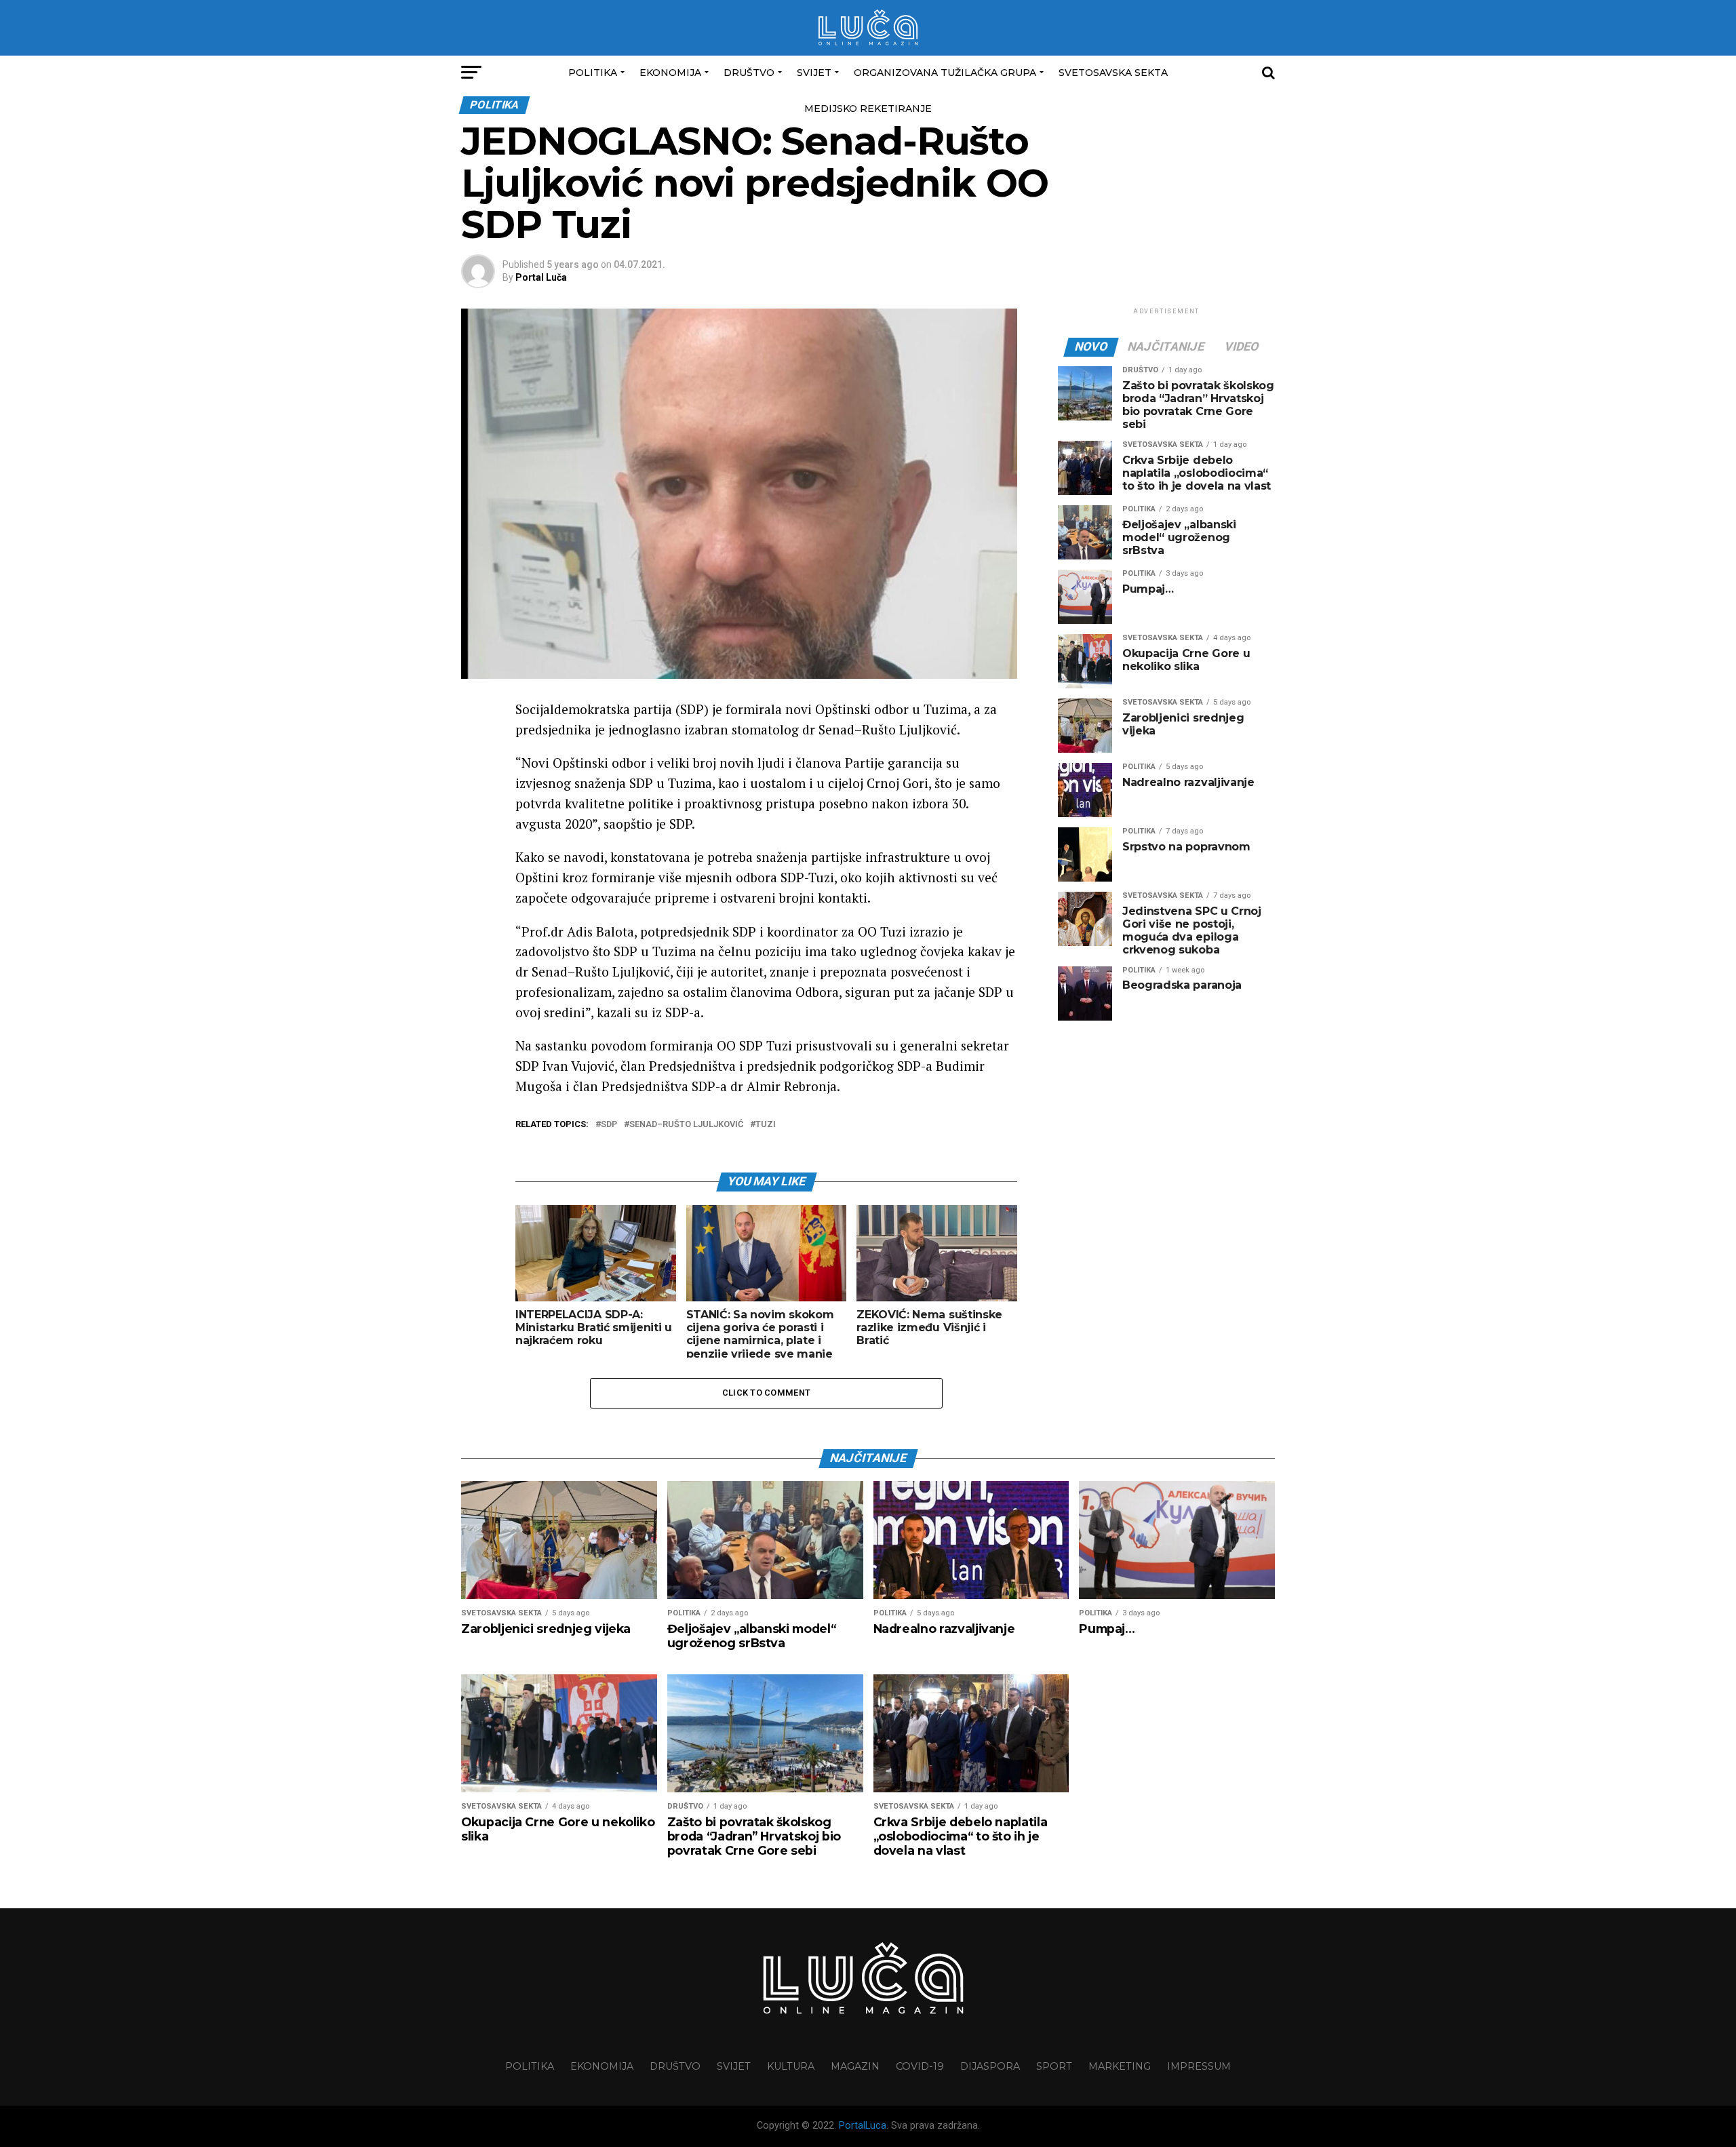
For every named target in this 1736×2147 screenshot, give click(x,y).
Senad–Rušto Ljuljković (686, 1125)
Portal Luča (541, 277)
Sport (1054, 2066)
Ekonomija (670, 73)
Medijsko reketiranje (868, 109)
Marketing (1120, 2066)
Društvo (749, 73)
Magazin (855, 2066)
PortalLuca (863, 2126)
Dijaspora (990, 2066)
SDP (609, 1125)
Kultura (791, 2066)
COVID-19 (920, 2066)
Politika (593, 73)
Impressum (1199, 2066)
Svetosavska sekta (1113, 73)
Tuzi (766, 1125)
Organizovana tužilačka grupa (945, 73)
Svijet (814, 73)
